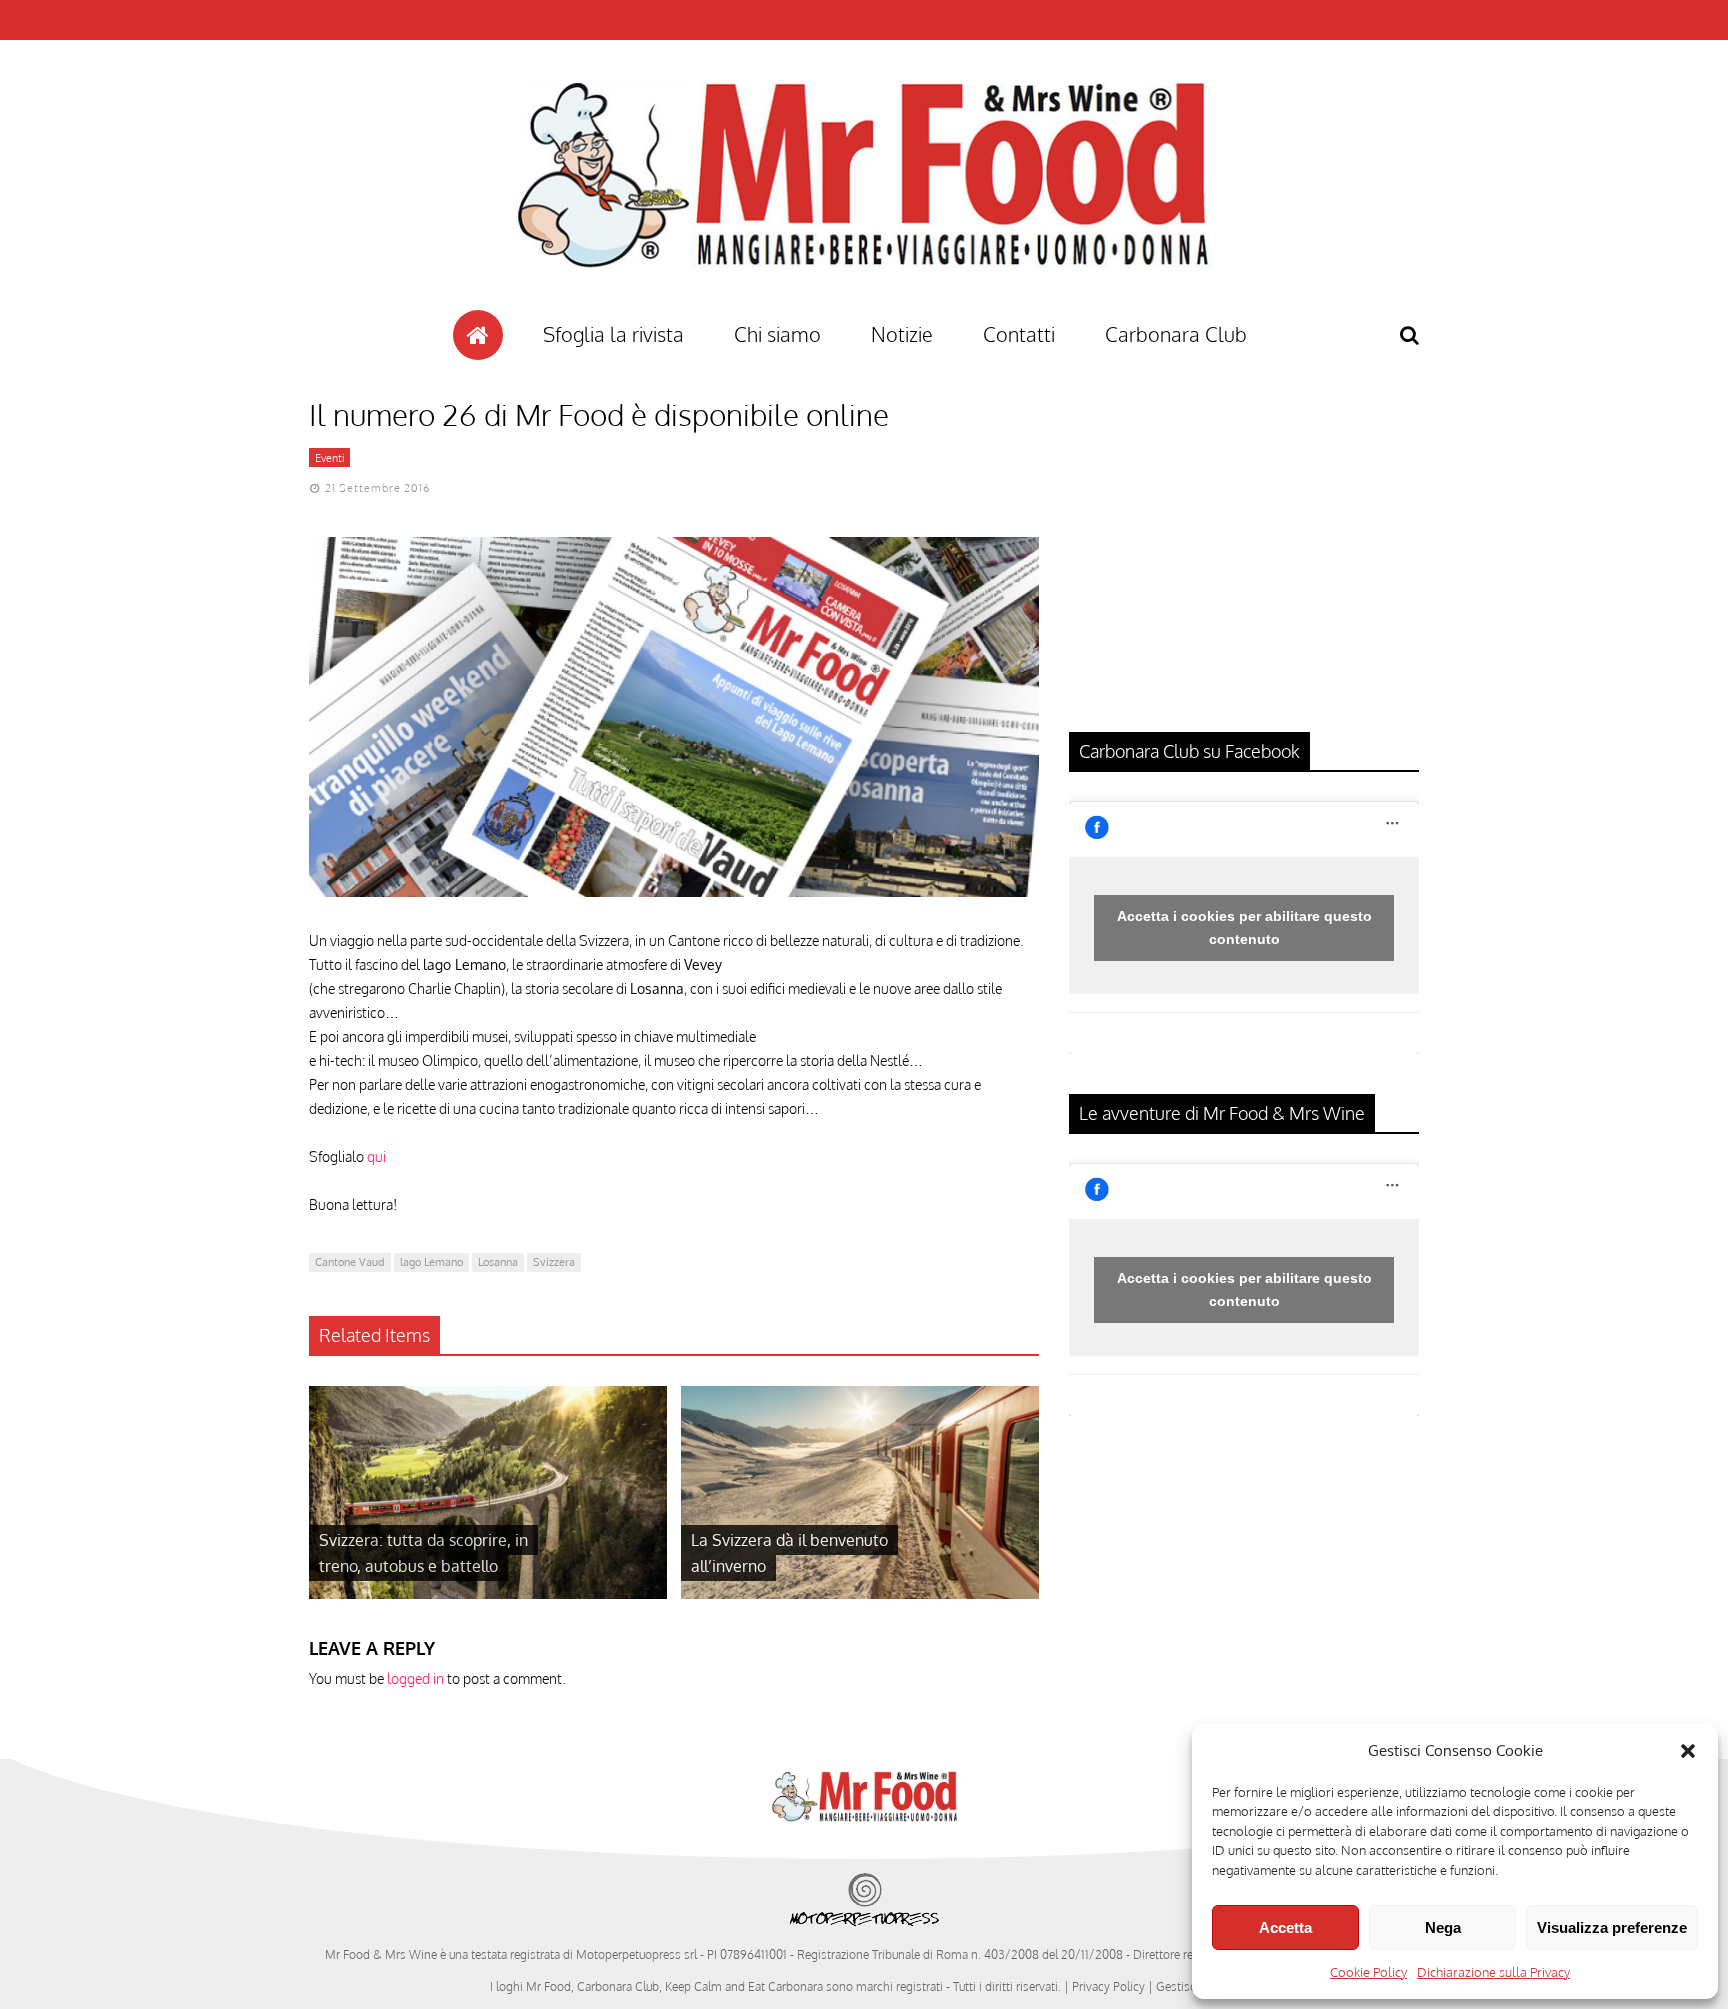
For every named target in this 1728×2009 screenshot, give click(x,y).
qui (376, 1156)
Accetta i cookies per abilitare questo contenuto (1244, 927)
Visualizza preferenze (1612, 1927)
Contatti (1019, 334)
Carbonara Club (1176, 334)
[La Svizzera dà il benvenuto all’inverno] (860, 1593)
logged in (415, 1678)
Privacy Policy (1108, 1986)
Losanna (498, 1262)
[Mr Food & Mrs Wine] (864, 303)
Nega (1443, 1927)
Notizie (902, 334)
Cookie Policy (1368, 1972)
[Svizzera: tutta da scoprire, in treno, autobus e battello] (488, 1593)
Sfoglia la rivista (613, 334)
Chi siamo (777, 334)
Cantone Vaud (350, 1262)
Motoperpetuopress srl (636, 1954)
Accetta (1285, 1927)
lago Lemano (431, 1262)
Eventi (329, 458)
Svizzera (554, 1262)
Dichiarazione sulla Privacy (1493, 1972)
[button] (1688, 1751)
